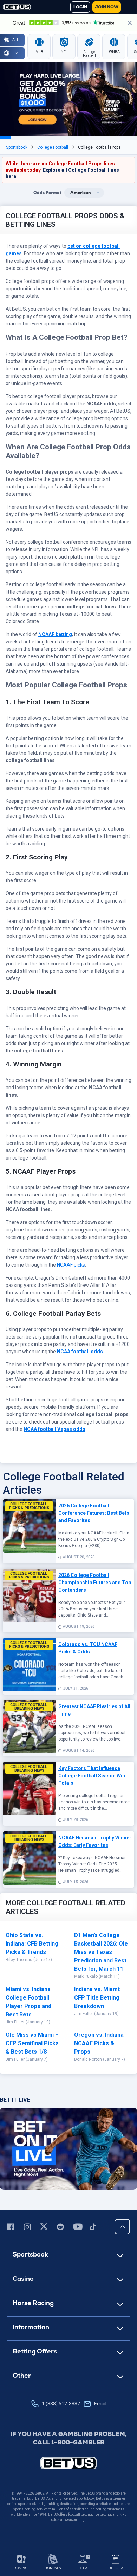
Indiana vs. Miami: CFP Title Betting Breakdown (97, 1998)
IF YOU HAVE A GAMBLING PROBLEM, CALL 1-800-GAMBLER (68, 2438)
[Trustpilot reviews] (68, 22)
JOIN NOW (107, 7)
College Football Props (99, 147)
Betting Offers (35, 2351)
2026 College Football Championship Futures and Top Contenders (95, 1583)
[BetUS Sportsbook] (17, 7)
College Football (53, 147)
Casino (23, 2278)
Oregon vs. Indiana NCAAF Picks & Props (99, 2043)
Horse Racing (33, 2303)
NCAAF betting (55, 634)
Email (100, 2404)
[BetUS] (68, 2463)
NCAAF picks (71, 1265)
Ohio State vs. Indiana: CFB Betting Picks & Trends (32, 1944)
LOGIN (80, 7)
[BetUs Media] (12, 2227)
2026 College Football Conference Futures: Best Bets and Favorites (94, 1513)
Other (22, 2375)
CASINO (21, 2568)
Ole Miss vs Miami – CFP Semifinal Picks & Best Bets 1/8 (32, 2043)
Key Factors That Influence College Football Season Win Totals (92, 1776)
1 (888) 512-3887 (74, 2404)
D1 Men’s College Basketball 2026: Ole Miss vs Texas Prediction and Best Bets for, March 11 (101, 1952)
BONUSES (53, 2568)
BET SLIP (116, 2568)
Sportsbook (17, 147)
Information (31, 2327)
